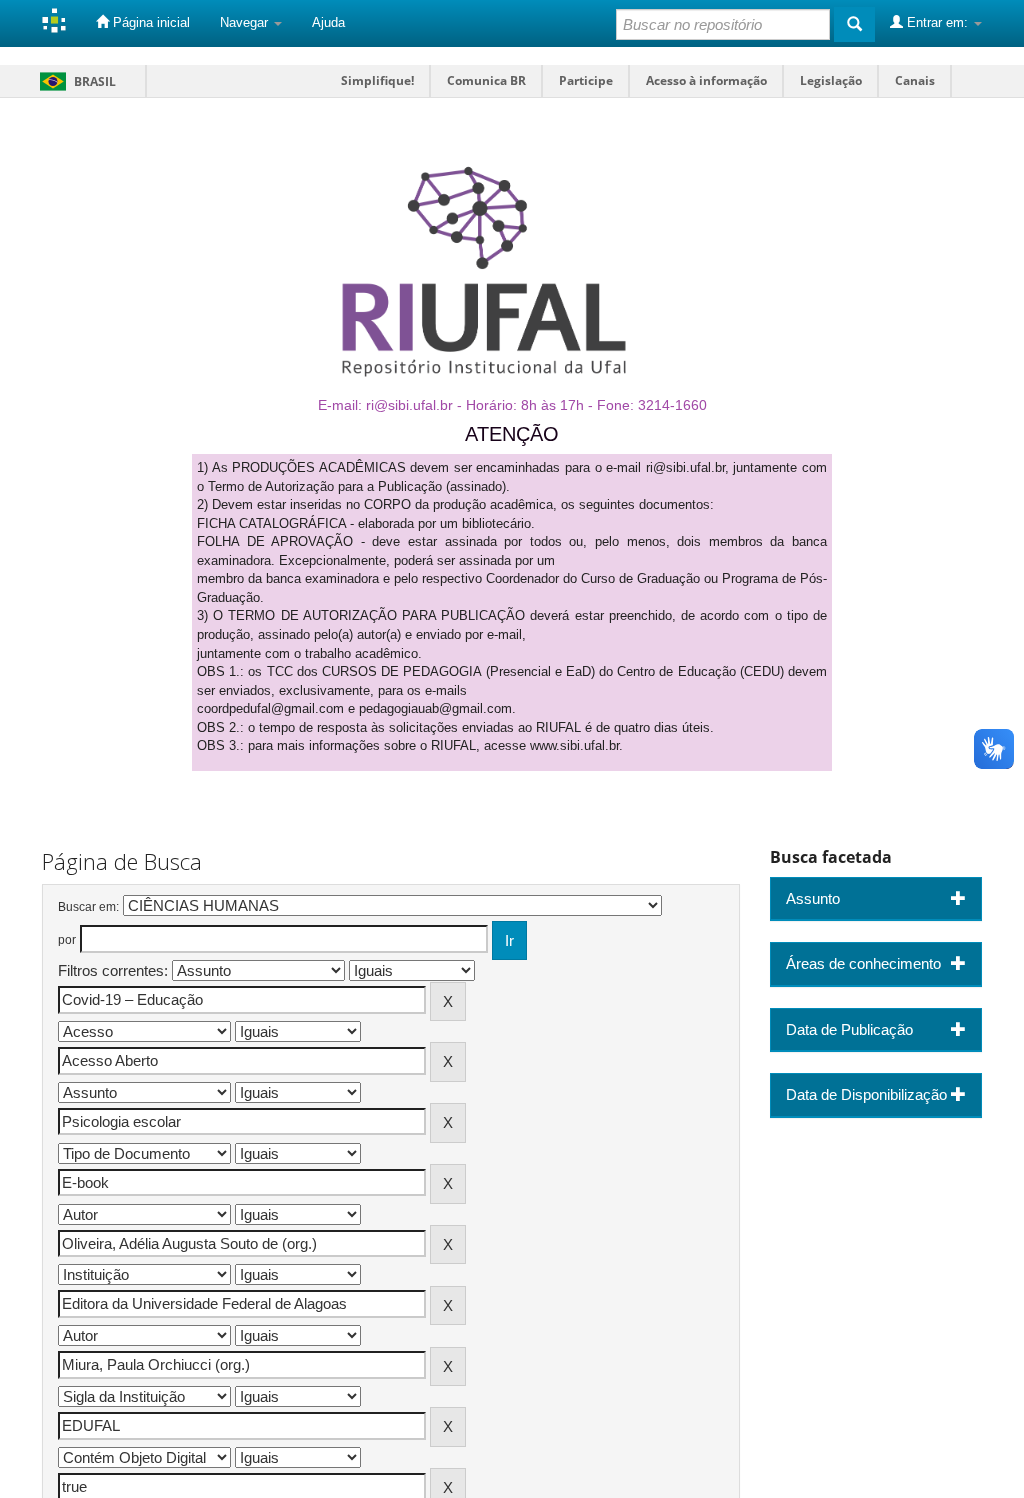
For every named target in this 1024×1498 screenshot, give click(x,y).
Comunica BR (486, 80)
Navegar (246, 22)
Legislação (831, 80)
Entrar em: (937, 22)
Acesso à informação (706, 80)
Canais (915, 80)
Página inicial (149, 22)
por (67, 940)
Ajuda (328, 22)
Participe (586, 80)
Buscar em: (88, 907)
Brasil (74, 81)
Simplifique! (377, 80)
